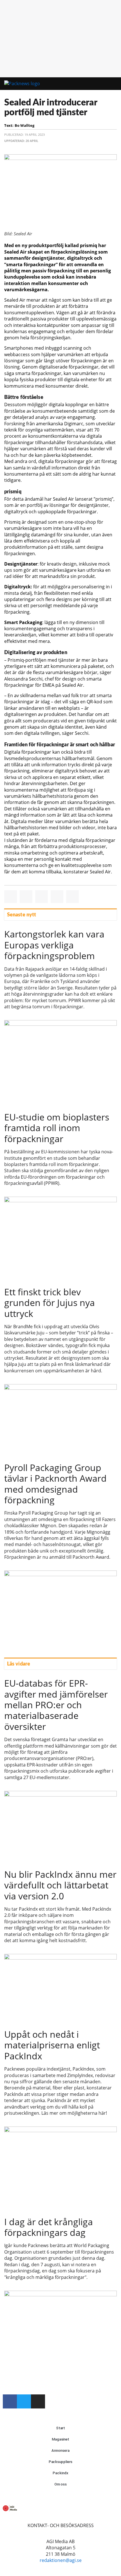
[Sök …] (109, 84)
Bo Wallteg (24, 125)
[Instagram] (38, 2401)
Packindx (60, 2473)
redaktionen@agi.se (61, 2560)
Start (61, 2428)
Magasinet (60, 2439)
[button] (92, 84)
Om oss (60, 2484)
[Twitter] (24, 2401)
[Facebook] (10, 2401)
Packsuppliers (61, 2462)
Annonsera (60, 2450)
